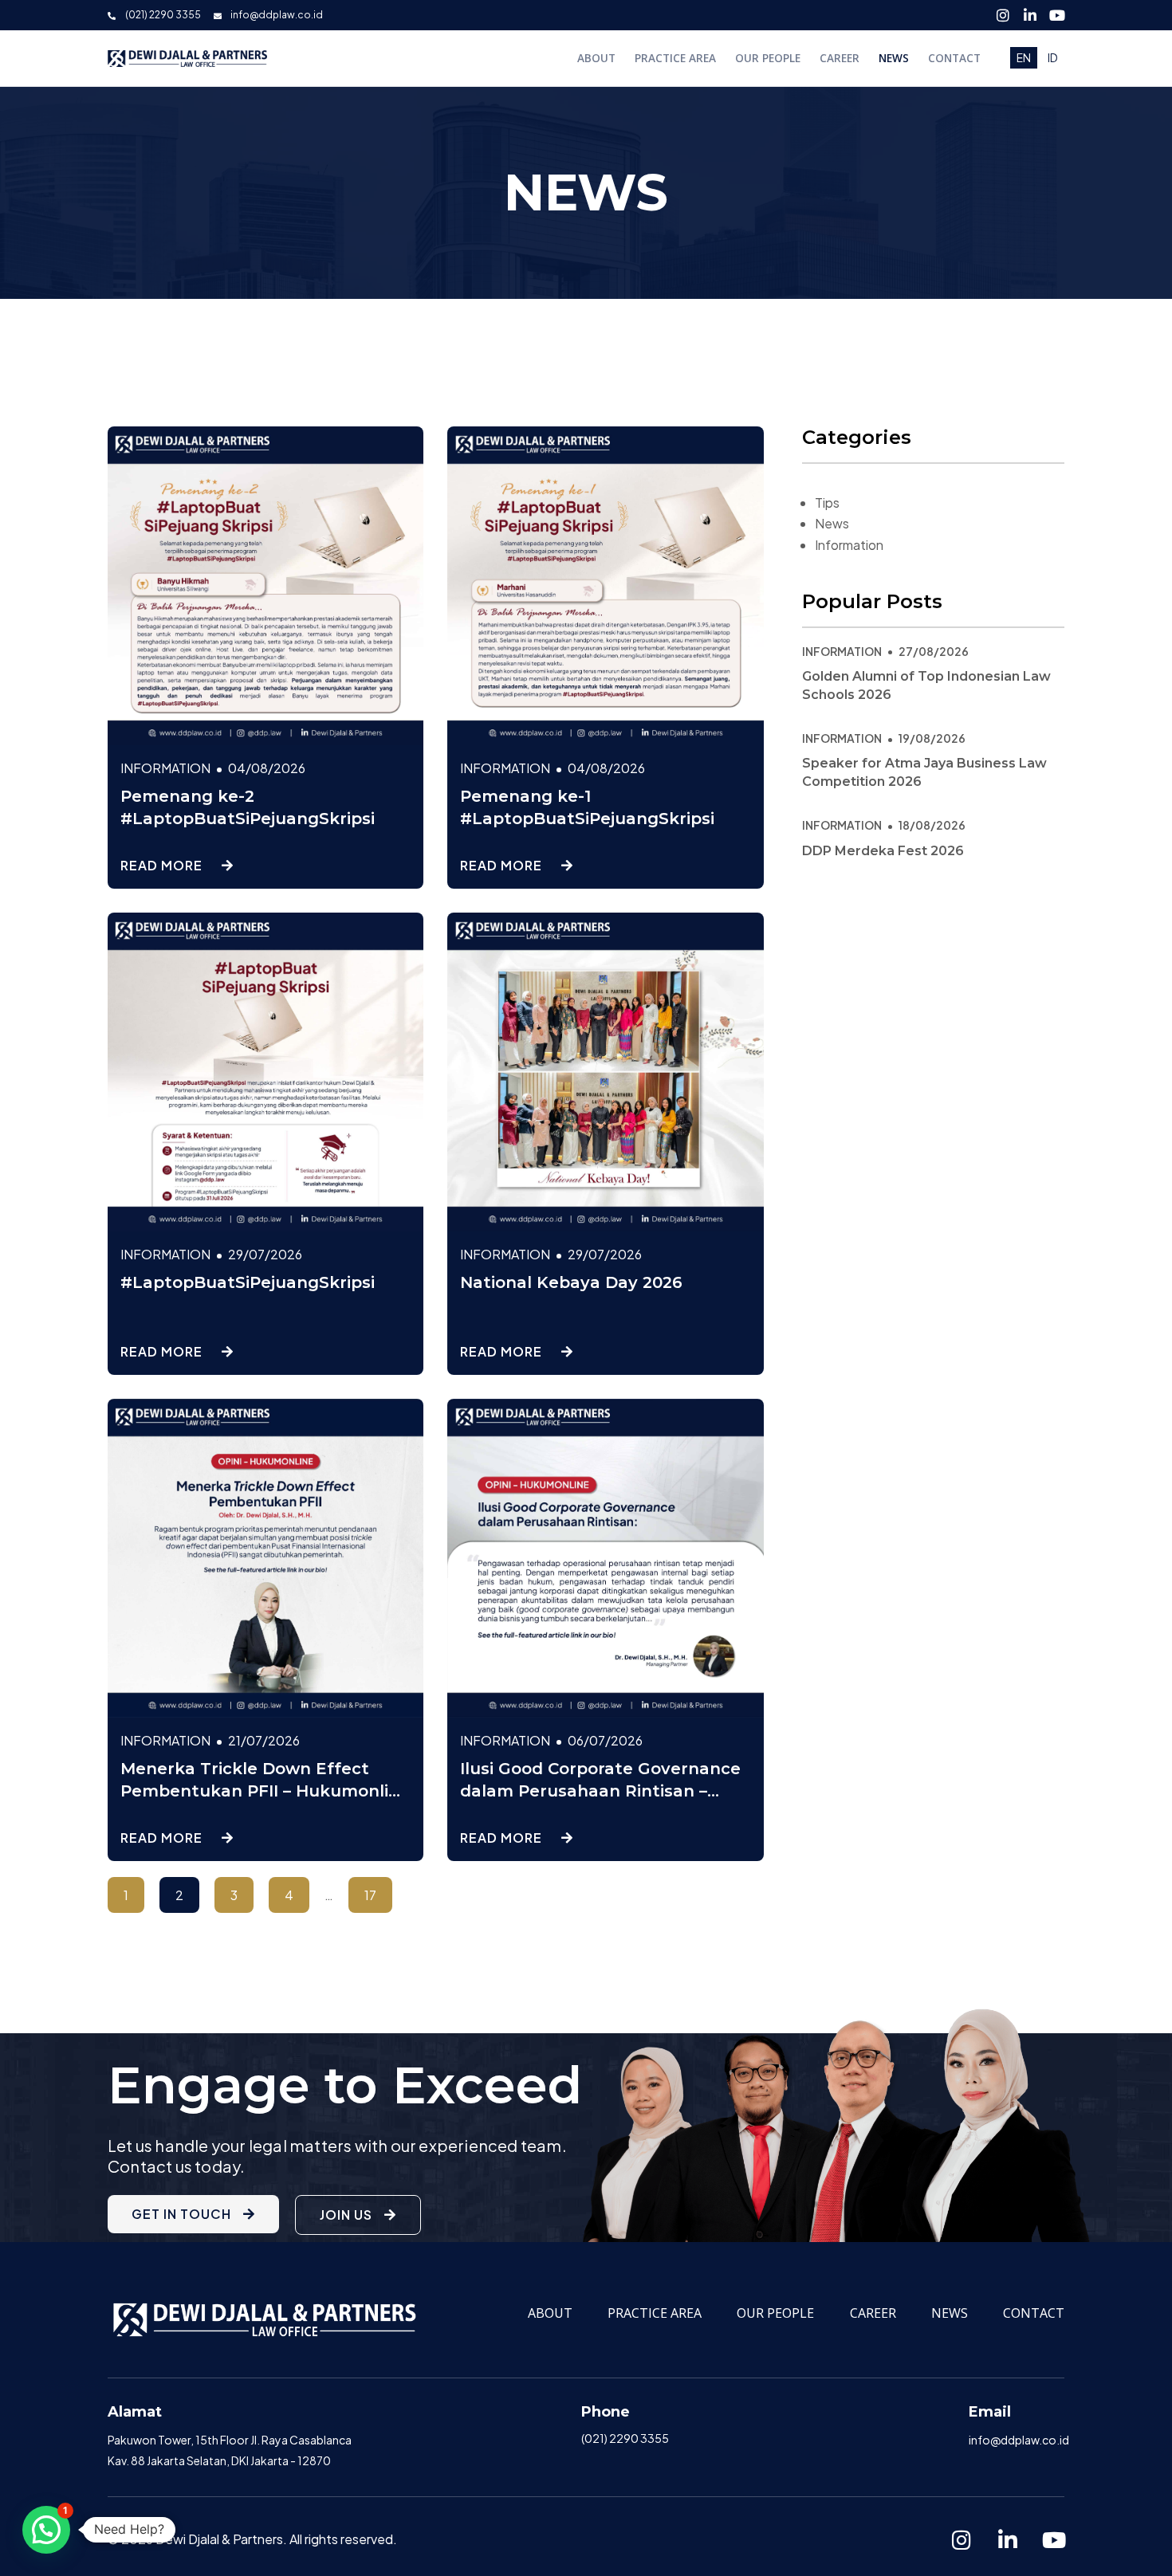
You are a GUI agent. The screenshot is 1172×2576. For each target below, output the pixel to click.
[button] (46, 2530)
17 (378, 1890)
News (832, 523)
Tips (827, 503)
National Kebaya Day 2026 (571, 1282)
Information (849, 545)
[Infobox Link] (232, 2437)
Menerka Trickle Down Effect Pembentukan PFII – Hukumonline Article (265, 1791)
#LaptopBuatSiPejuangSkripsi (248, 1282)
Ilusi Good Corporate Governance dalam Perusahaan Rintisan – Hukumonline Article (600, 1791)
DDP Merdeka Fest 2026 (883, 851)
